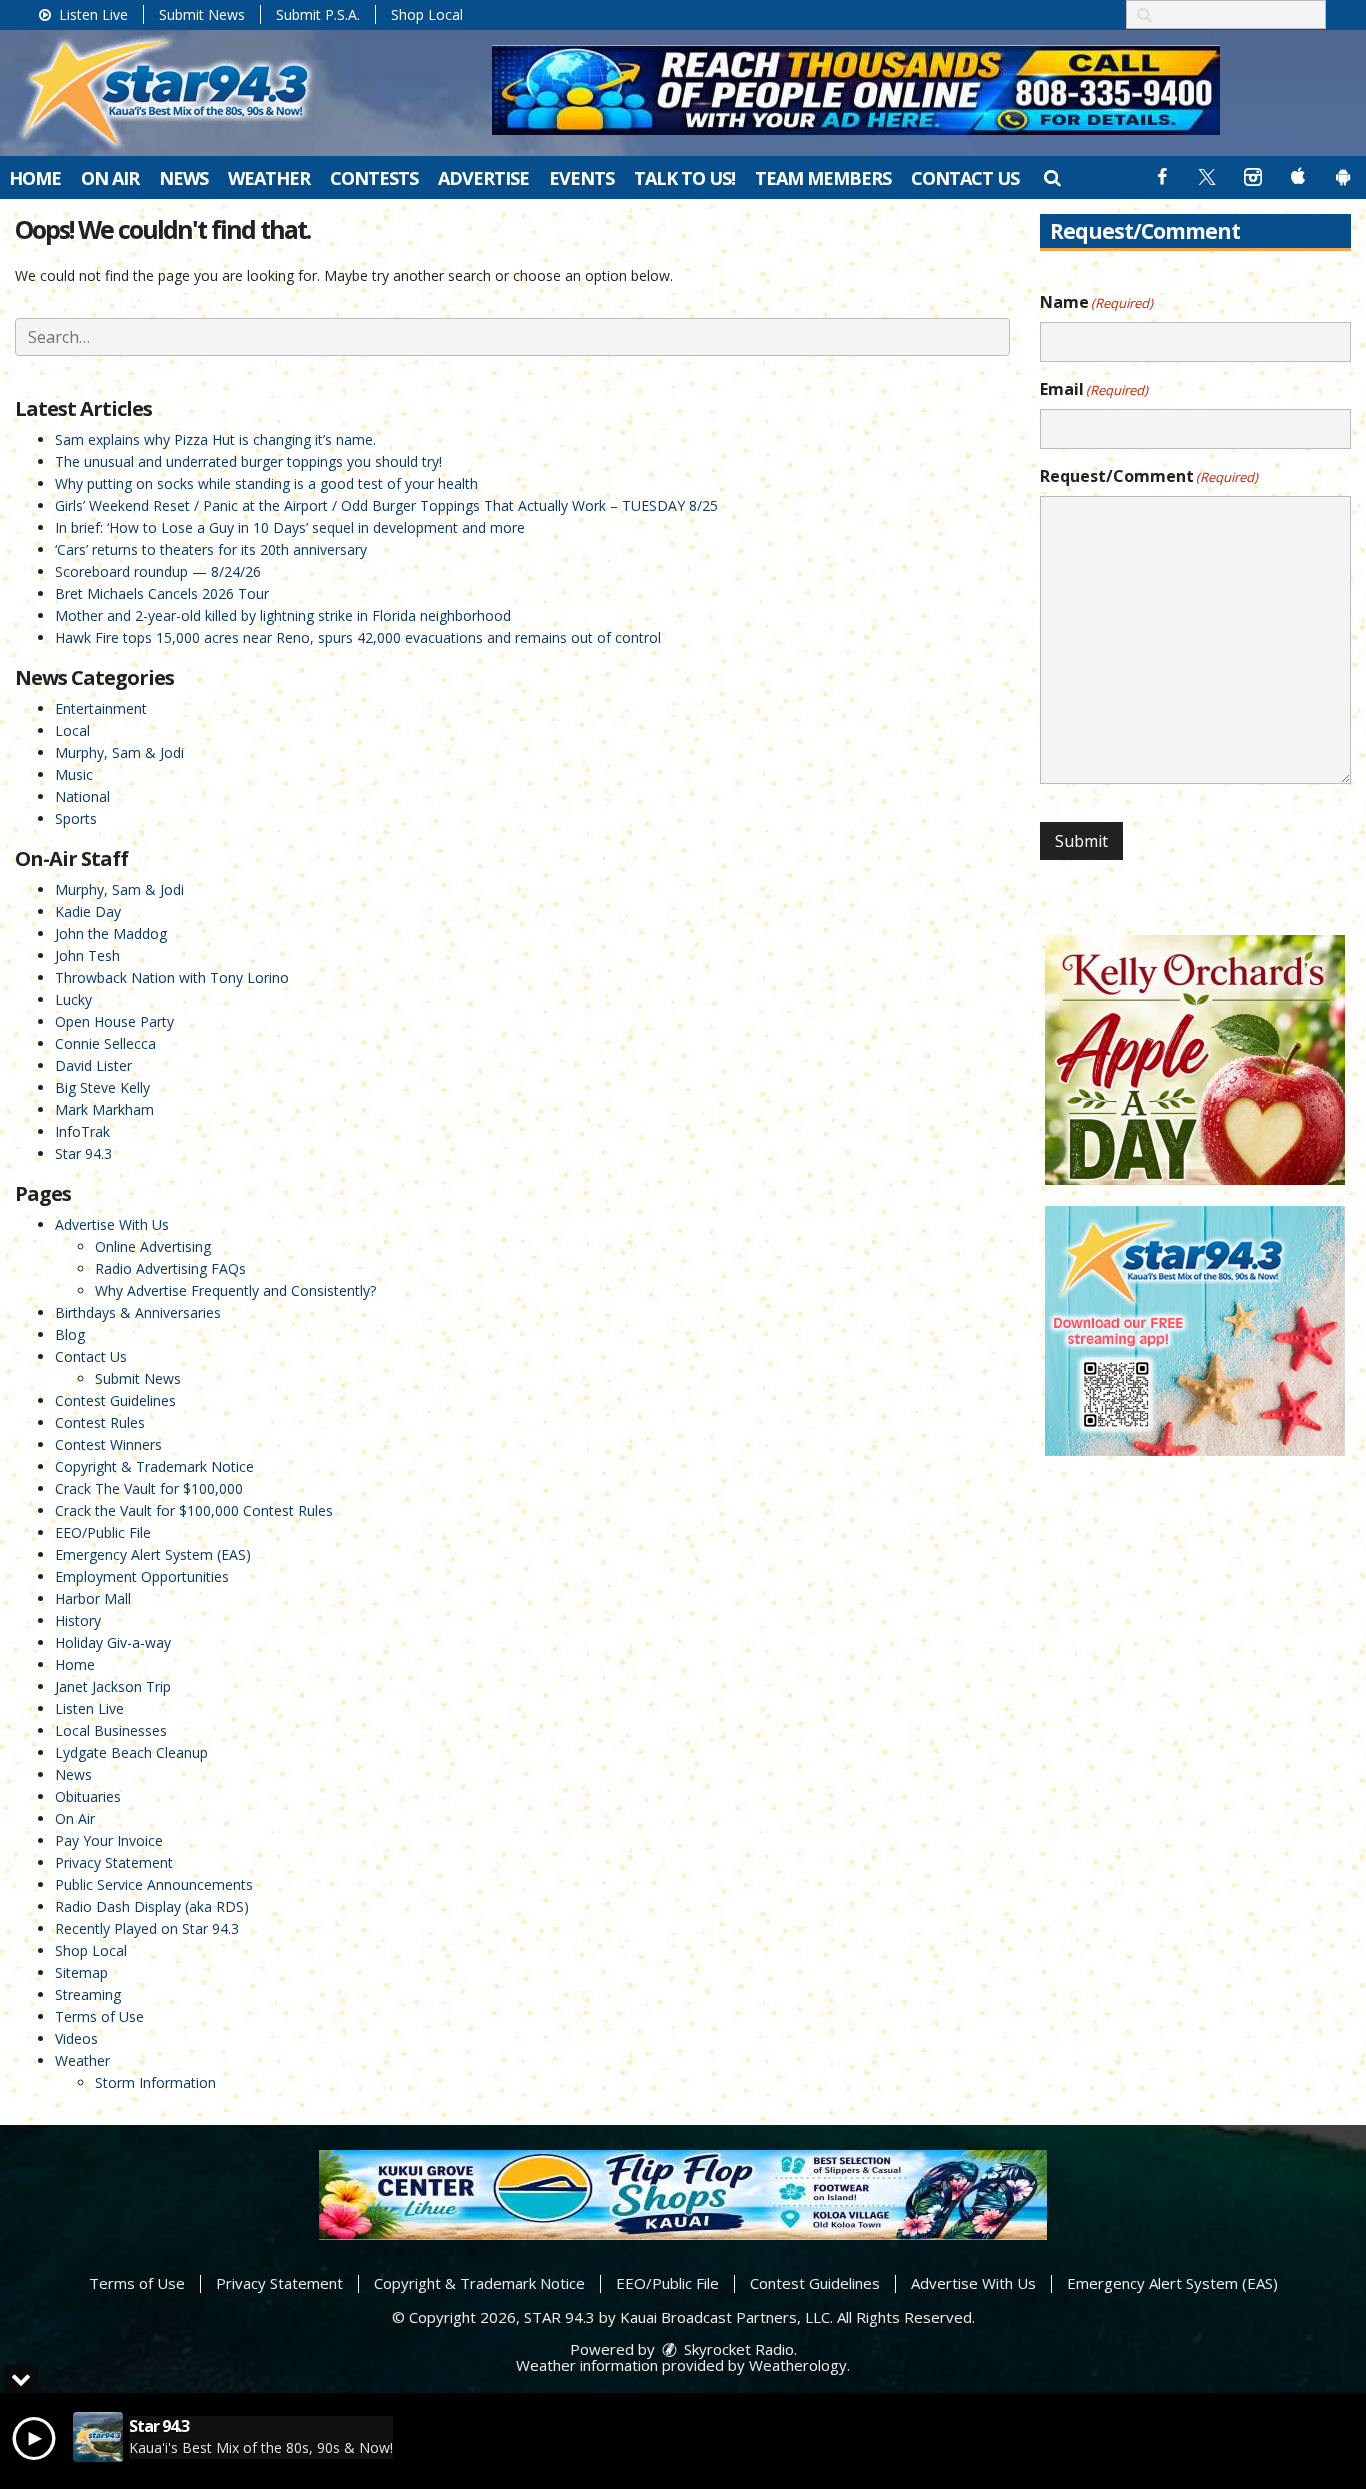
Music (74, 774)
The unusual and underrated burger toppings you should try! (248, 461)
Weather (269, 178)
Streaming (88, 1994)
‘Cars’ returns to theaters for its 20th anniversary (211, 549)
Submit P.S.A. (318, 14)
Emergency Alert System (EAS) (153, 1554)
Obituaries (88, 1796)
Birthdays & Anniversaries (138, 1312)
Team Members (823, 178)
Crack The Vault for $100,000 (149, 1488)
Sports (76, 818)
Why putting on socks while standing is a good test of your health (266, 483)
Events (581, 178)
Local (72, 730)
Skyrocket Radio (737, 2349)
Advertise (483, 178)
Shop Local (427, 14)
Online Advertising (153, 1246)
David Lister (93, 1065)
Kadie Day (88, 911)
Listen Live (91, 14)
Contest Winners (108, 1444)
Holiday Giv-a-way (113, 1642)
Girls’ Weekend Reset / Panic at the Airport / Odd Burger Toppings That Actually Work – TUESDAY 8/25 (386, 505)
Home (35, 178)
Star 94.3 (83, 1153)
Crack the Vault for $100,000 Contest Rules (194, 1510)
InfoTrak (82, 1131)
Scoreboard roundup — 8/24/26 (158, 571)
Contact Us (965, 178)
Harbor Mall (93, 1598)
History (78, 1620)
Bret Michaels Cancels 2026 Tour (162, 593)
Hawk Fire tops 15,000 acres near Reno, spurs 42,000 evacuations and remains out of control (358, 637)
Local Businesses (111, 1730)
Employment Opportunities (142, 1576)
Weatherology (798, 2365)
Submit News (202, 14)
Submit (1081, 841)
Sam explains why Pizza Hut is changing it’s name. (215, 439)
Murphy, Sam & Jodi (119, 752)
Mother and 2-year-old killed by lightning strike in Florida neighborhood (283, 615)
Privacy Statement (114, 1862)
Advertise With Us (112, 1224)
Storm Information (155, 2082)
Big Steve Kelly (102, 1087)
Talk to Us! (684, 178)
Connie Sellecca (105, 1043)
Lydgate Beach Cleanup (131, 1752)
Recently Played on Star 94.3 (147, 1928)
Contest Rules (100, 1422)
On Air (110, 178)
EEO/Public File (103, 1532)
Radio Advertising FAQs (170, 1268)
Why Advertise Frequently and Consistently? (235, 1290)
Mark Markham (104, 1109)
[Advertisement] (856, 90)
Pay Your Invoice (109, 1840)
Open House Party (114, 1021)
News (183, 178)
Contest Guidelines (115, 1400)
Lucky (73, 999)
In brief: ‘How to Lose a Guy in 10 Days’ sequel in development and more (290, 527)
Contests (374, 178)
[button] (1051, 177)
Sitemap (81, 1972)
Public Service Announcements (154, 1884)
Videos (76, 2038)
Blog (70, 1334)
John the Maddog (111, 933)
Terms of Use (99, 2016)
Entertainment (101, 708)
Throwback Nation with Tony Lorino (172, 977)
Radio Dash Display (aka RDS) (152, 1906)
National (82, 796)
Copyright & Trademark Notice (154, 1466)
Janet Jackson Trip (113, 1686)
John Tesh (87, 955)
